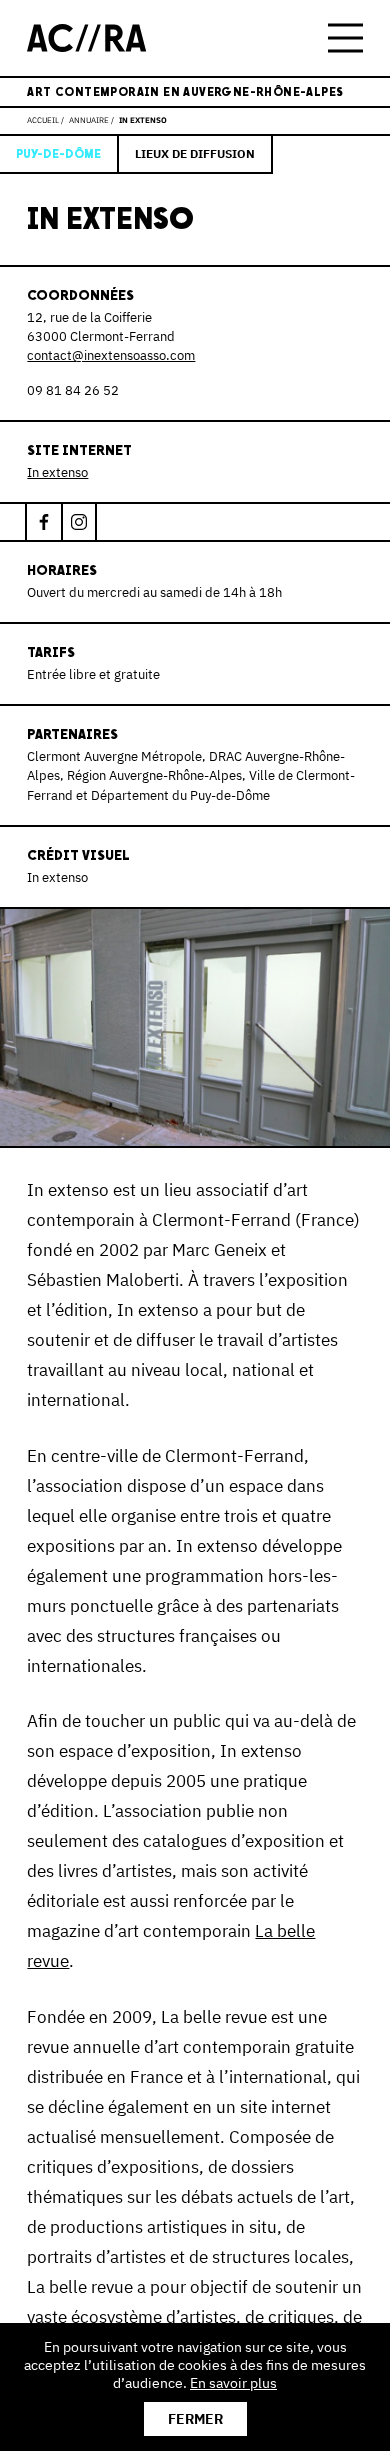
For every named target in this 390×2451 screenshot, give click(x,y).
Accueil (43, 120)
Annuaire (89, 120)
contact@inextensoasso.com (111, 355)
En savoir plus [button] (233, 2383)
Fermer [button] (195, 2419)
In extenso (57, 472)
